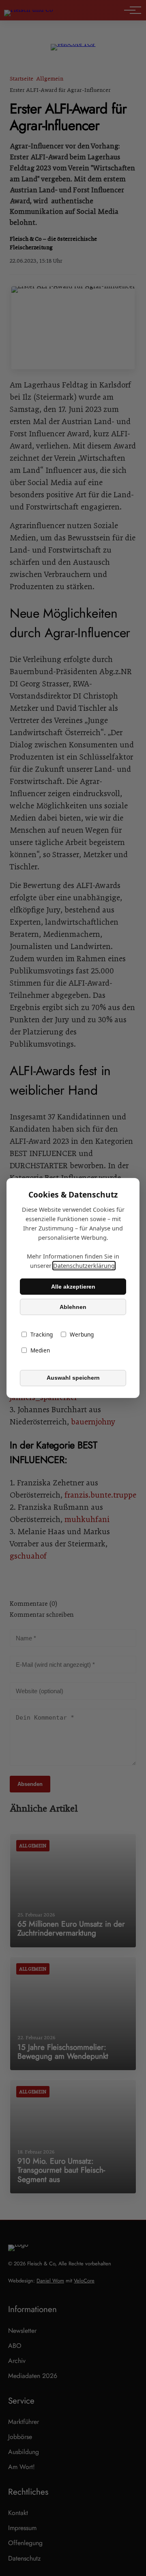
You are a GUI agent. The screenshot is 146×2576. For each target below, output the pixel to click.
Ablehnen (73, 1307)
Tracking (42, 1335)
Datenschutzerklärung (84, 1266)
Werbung (82, 1335)
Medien (40, 1351)
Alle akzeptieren (73, 1287)
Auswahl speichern (73, 1378)
